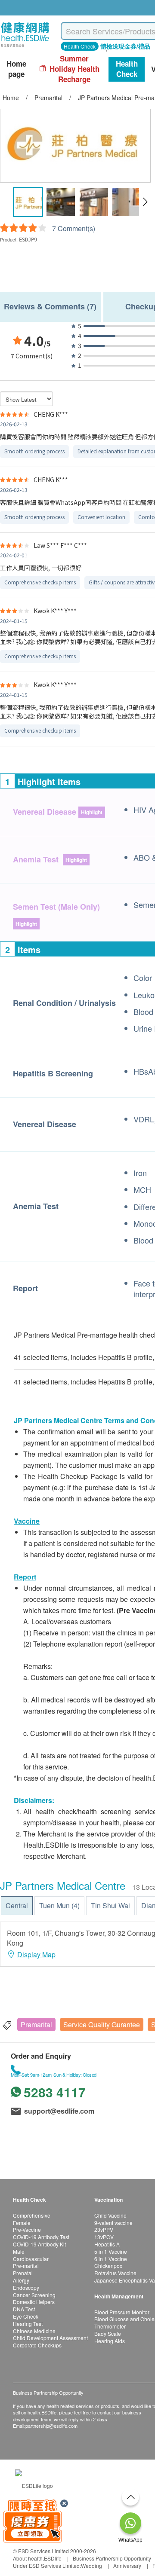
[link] (34, 2484)
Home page (16, 69)
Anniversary (127, 2565)
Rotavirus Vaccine (115, 2273)
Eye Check (26, 2316)
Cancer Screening (34, 2295)
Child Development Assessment (50, 2338)
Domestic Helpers (34, 2302)
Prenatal (23, 2273)
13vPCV (104, 2237)
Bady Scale (108, 2333)
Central (17, 1905)
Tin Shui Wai (110, 1905)
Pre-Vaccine (27, 2229)
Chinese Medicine (34, 2331)
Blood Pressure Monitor (122, 2312)
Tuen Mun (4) (59, 1905)
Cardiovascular (31, 2259)
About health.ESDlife (37, 2558)
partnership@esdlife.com (51, 2426)
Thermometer (110, 2326)
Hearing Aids (110, 2341)
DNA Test (24, 2309)
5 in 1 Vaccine (111, 2251)
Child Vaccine (110, 2215)
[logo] (25, 47)
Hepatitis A (107, 2244)
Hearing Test (28, 2324)
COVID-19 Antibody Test (41, 2237)
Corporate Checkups (37, 2345)
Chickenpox (108, 2266)
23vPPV (104, 2229)
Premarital (36, 2024)
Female (22, 2223)
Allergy (21, 2280)
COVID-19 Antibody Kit (39, 2244)
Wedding (91, 2565)
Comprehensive (32, 2215)
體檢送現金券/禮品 (125, 46)
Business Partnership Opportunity (112, 2558)
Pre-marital (26, 2266)
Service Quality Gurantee (102, 2024)
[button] (145, 202)
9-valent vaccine (113, 2223)
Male (19, 2251)
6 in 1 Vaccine (111, 2259)
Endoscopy (26, 2287)
